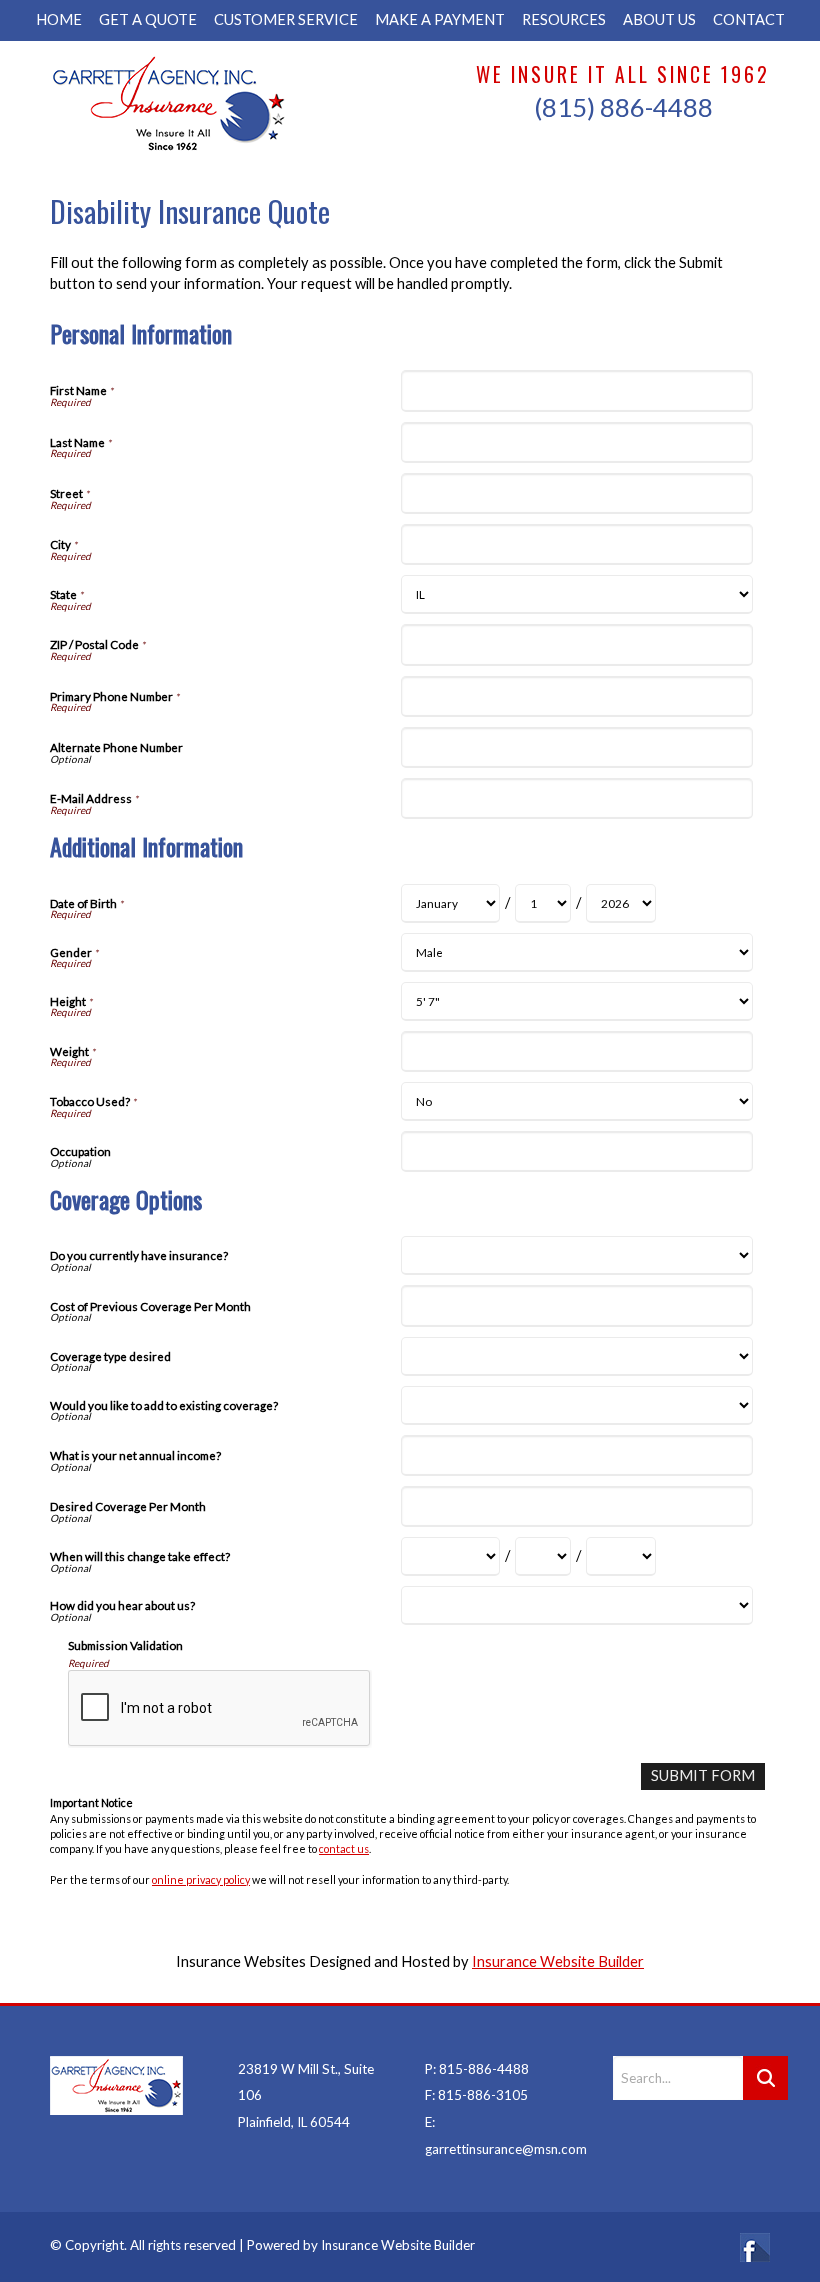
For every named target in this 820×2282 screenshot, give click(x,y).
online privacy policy (201, 1879)
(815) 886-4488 (623, 107)
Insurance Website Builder (558, 1961)
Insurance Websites (241, 1961)
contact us (344, 1848)
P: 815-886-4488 (477, 2069)
